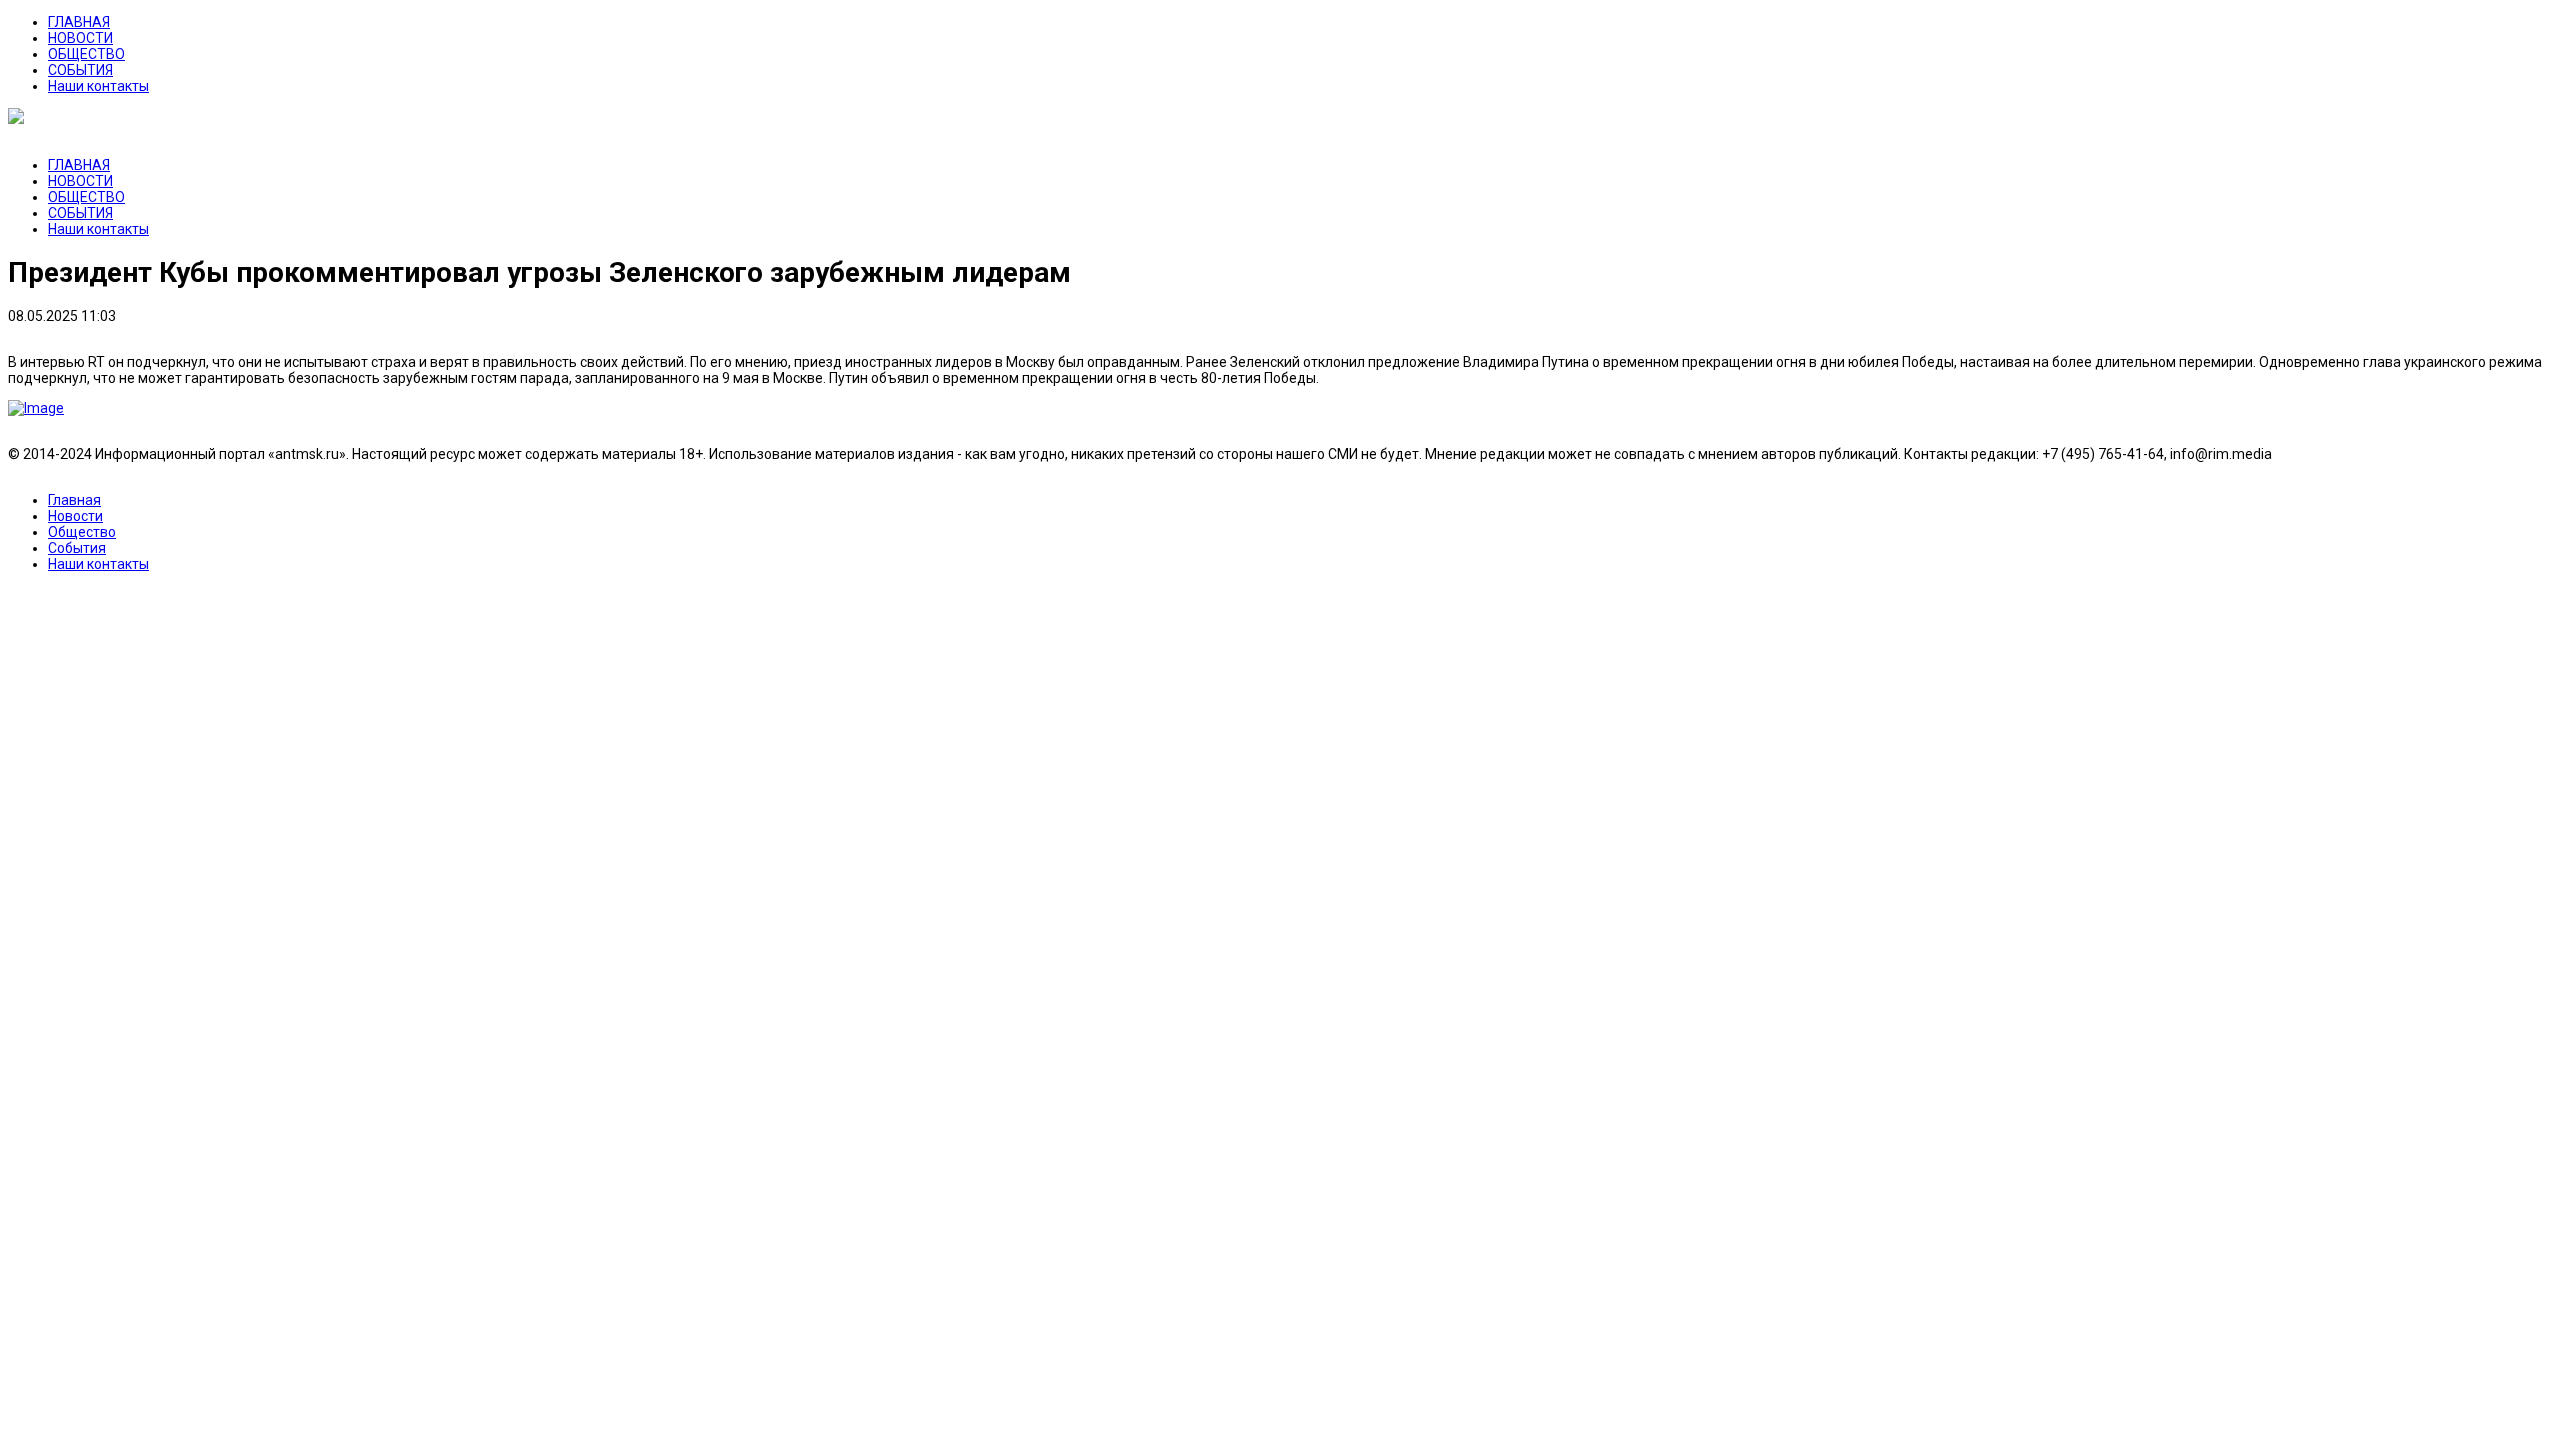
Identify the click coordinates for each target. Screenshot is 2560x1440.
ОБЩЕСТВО (86, 54)
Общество (82, 532)
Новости (75, 516)
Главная (74, 500)
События (77, 548)
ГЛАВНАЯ (79, 22)
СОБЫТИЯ (80, 70)
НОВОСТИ (80, 38)
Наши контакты (98, 86)
